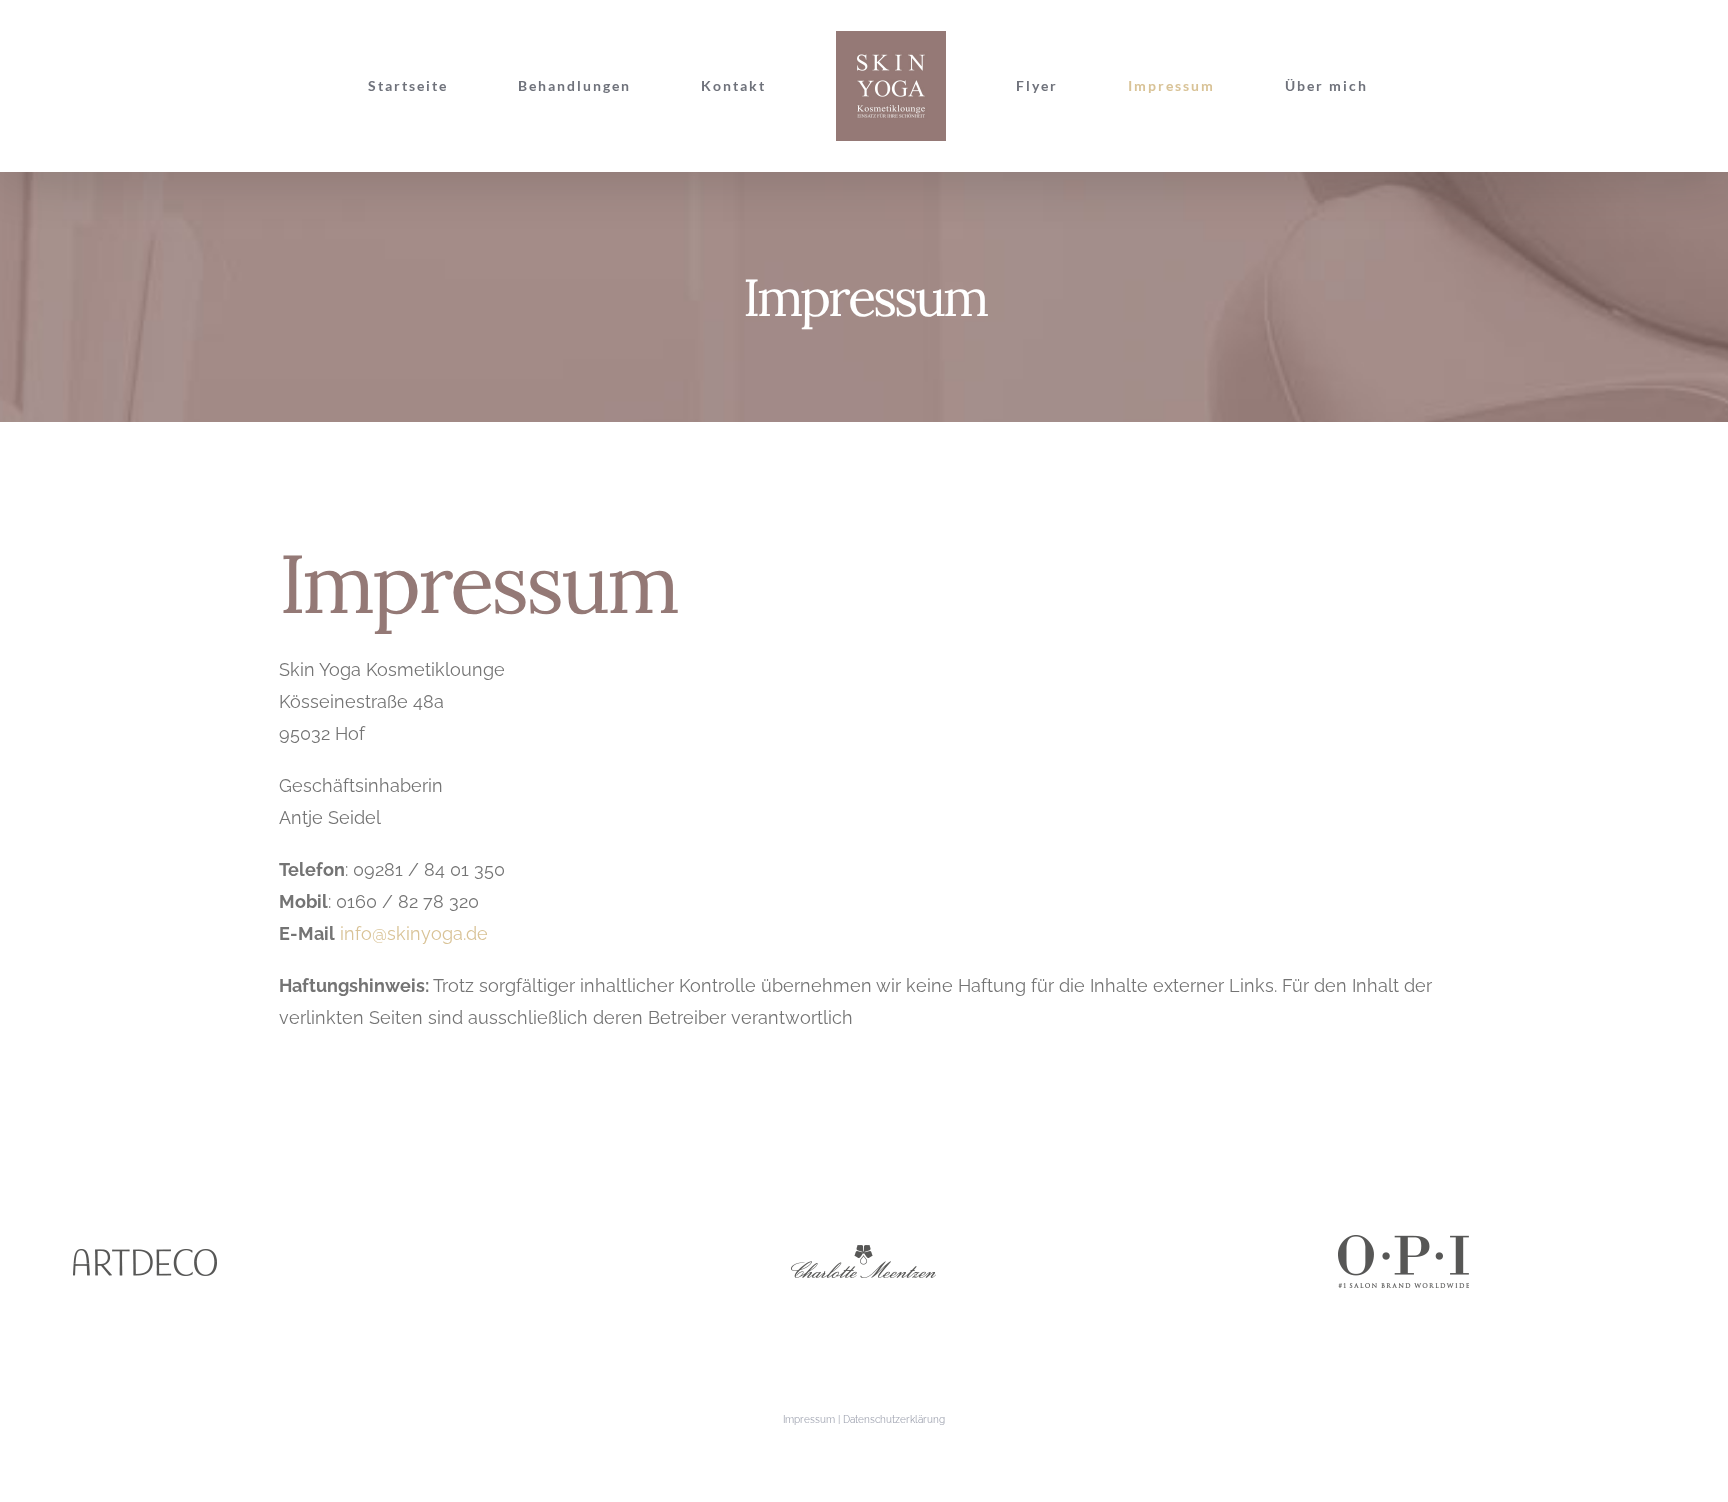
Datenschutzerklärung (894, 1419)
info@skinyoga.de (411, 933)
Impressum (809, 1419)
